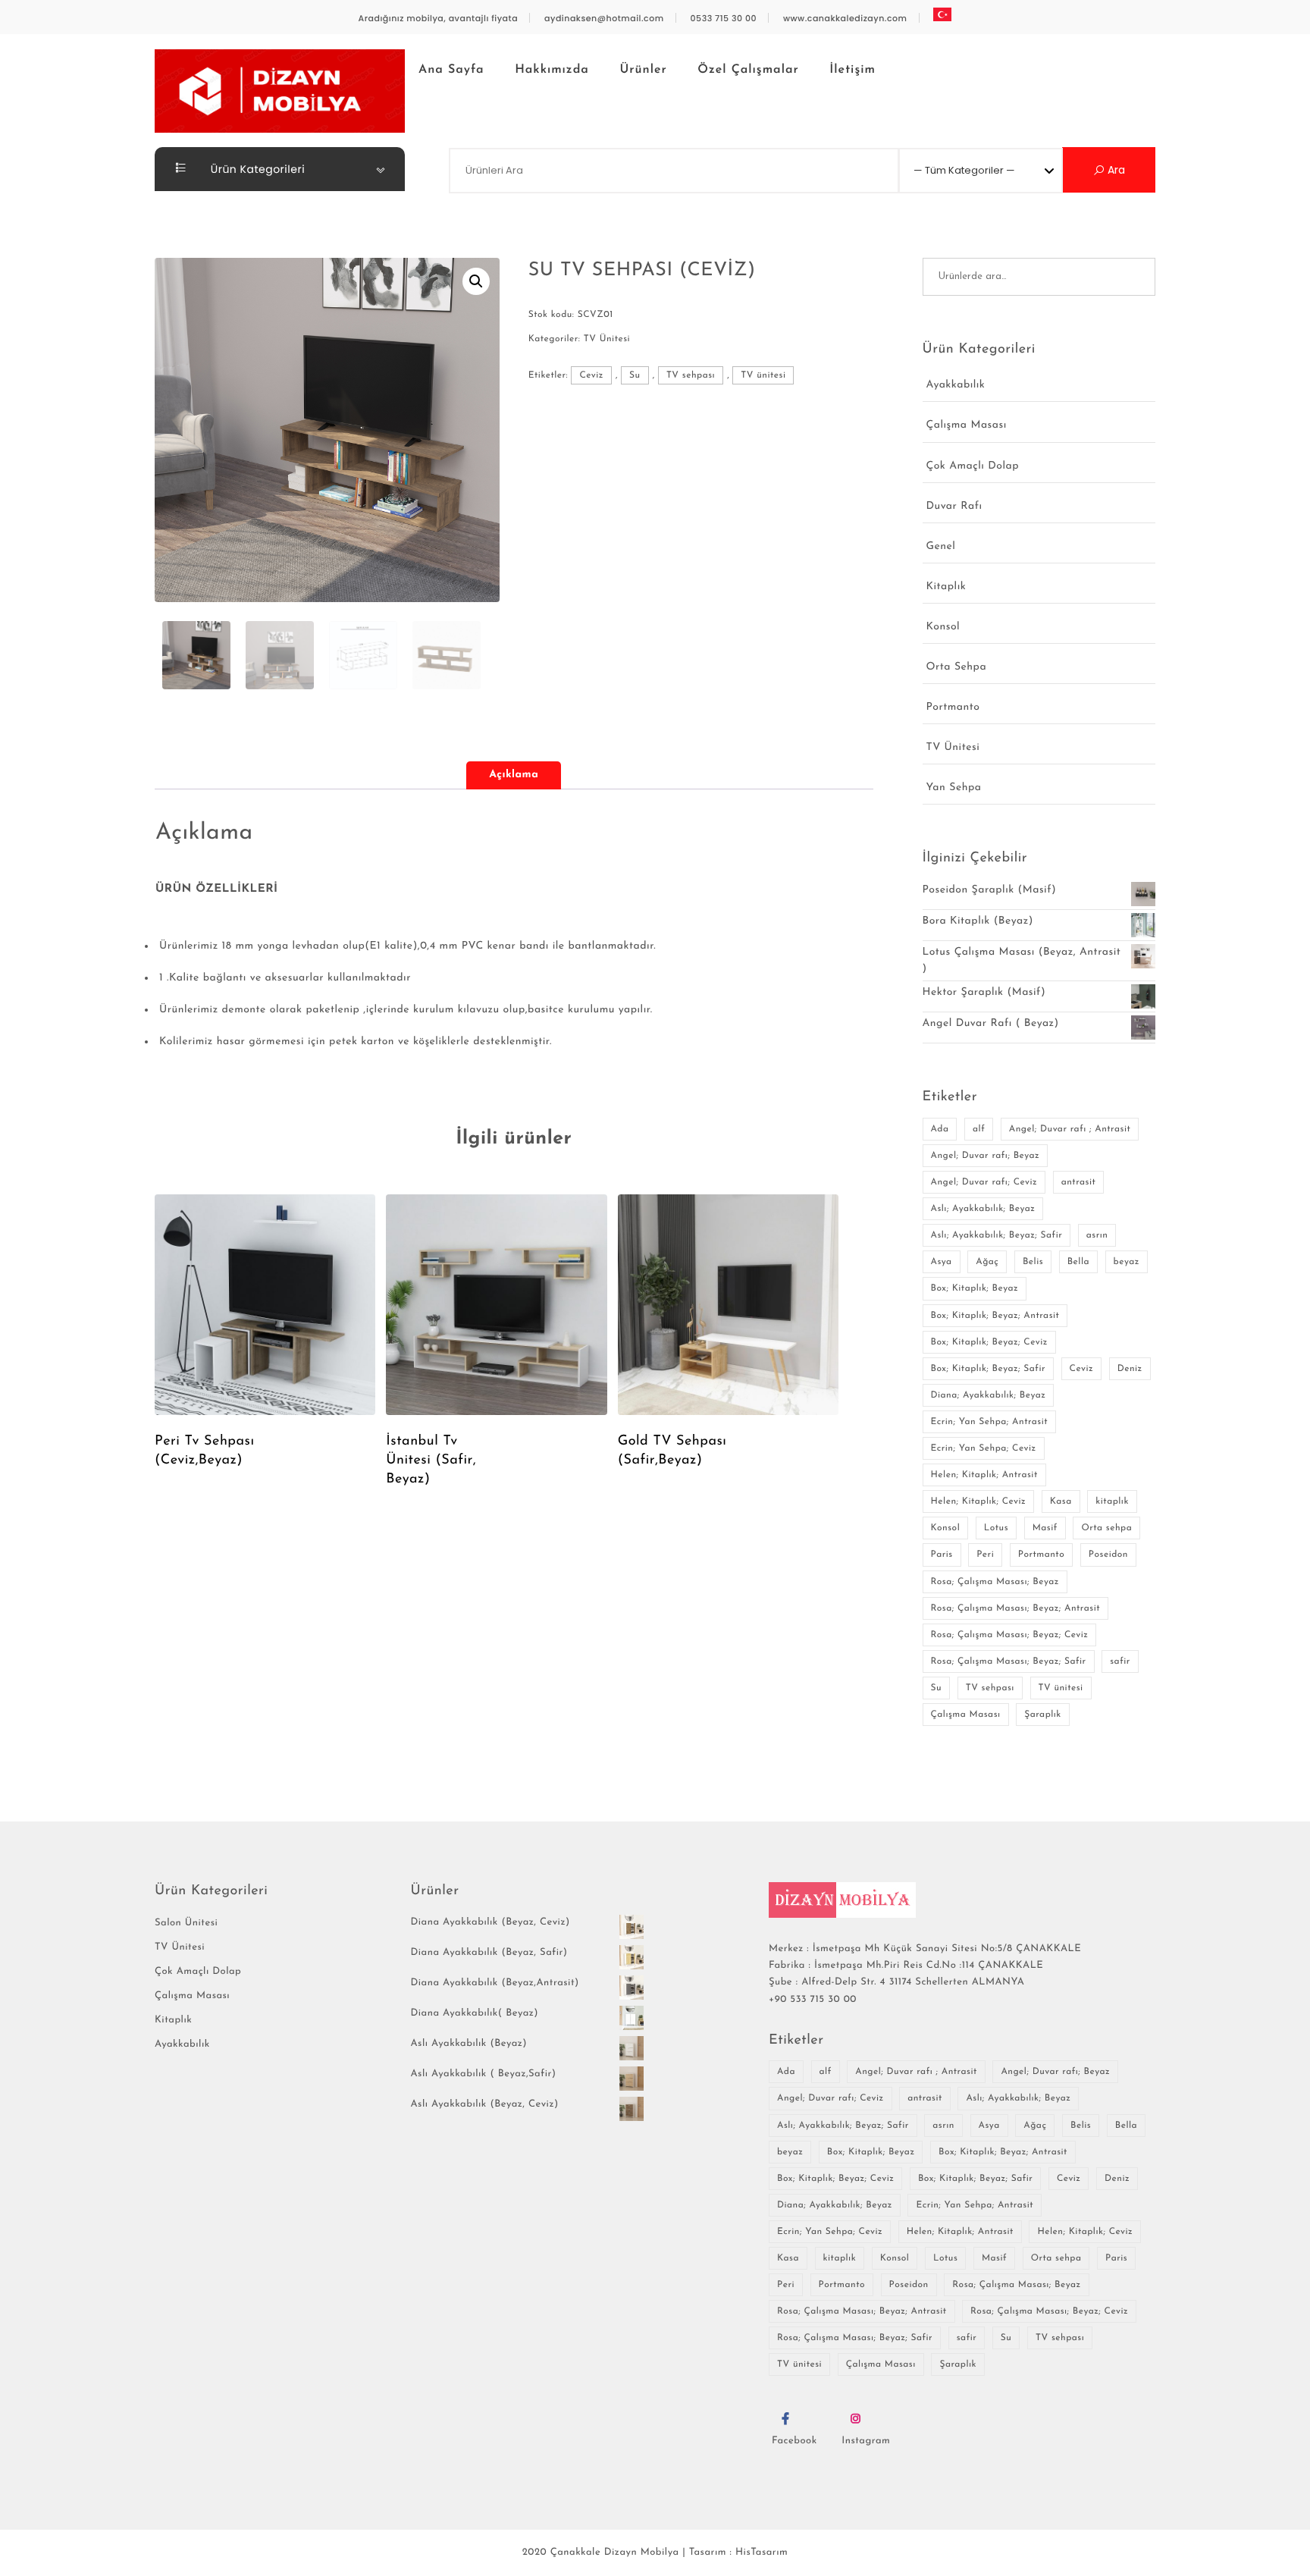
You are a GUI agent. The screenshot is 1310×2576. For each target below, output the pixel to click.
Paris (942, 1555)
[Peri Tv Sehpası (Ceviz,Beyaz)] (265, 1305)
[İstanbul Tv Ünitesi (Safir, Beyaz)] (496, 1305)
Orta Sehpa (957, 667)
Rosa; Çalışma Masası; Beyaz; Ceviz (1010, 1635)
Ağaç (987, 1262)
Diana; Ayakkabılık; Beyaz (989, 1395)
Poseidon (1108, 1555)
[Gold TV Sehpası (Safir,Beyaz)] (728, 1305)
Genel (941, 546)
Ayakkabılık (956, 385)
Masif (1045, 1528)
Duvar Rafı (954, 506)
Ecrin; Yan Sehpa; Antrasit (990, 1422)
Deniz (1130, 1369)
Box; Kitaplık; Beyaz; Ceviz (989, 1342)
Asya (942, 1262)
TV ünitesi (763, 375)
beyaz (1127, 1262)
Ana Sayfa (451, 70)
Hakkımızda (552, 70)
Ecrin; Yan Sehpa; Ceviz (984, 1448)
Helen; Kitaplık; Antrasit (984, 1475)
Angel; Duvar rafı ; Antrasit (1070, 1129)
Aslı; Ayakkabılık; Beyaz (983, 1209)
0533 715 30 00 (724, 19)
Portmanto (953, 707)
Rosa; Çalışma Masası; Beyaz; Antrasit (1016, 1608)
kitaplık (1112, 1501)
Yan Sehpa (954, 788)
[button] (476, 281)
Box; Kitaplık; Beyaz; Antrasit (995, 1316)
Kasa (1061, 1501)
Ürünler (644, 70)
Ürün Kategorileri (257, 169)
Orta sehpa (1106, 1528)
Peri (985, 1555)
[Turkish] (942, 15)
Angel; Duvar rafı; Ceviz (984, 1182)
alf (979, 1129)
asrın (1097, 1235)
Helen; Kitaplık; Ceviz (979, 1501)
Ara (1115, 170)
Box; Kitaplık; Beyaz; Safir (988, 1369)
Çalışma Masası (967, 425)
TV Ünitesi (607, 339)
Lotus (996, 1528)
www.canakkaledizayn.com (845, 19)
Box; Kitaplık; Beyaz (975, 1288)
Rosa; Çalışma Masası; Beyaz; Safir (1009, 1661)
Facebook (794, 2441)
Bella (1078, 1262)
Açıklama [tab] (514, 775)
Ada (940, 1129)
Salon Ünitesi (186, 1923)
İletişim (852, 70)
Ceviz (591, 375)
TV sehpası (691, 375)
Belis (1033, 1262)
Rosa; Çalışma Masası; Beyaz (995, 1582)
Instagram (866, 2441)
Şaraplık (1043, 1715)
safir (1120, 1661)
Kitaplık (946, 587)
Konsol (943, 627)
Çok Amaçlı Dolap (973, 466)
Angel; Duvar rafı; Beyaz (986, 1156)
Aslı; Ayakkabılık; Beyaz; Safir (997, 1235)
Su (635, 375)
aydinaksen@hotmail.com (604, 19)
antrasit (1079, 1182)
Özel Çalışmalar (748, 70)
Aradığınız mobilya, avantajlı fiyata (439, 19)
